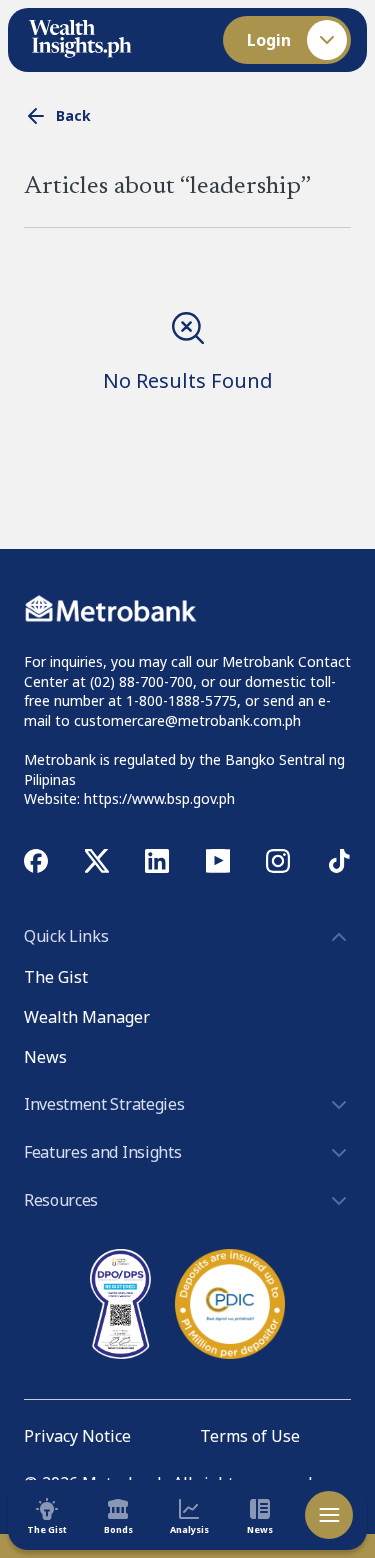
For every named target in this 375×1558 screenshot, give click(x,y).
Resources (61, 1200)
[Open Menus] (329, 1515)
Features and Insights (102, 1152)
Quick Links (66, 936)
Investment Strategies (104, 1104)
